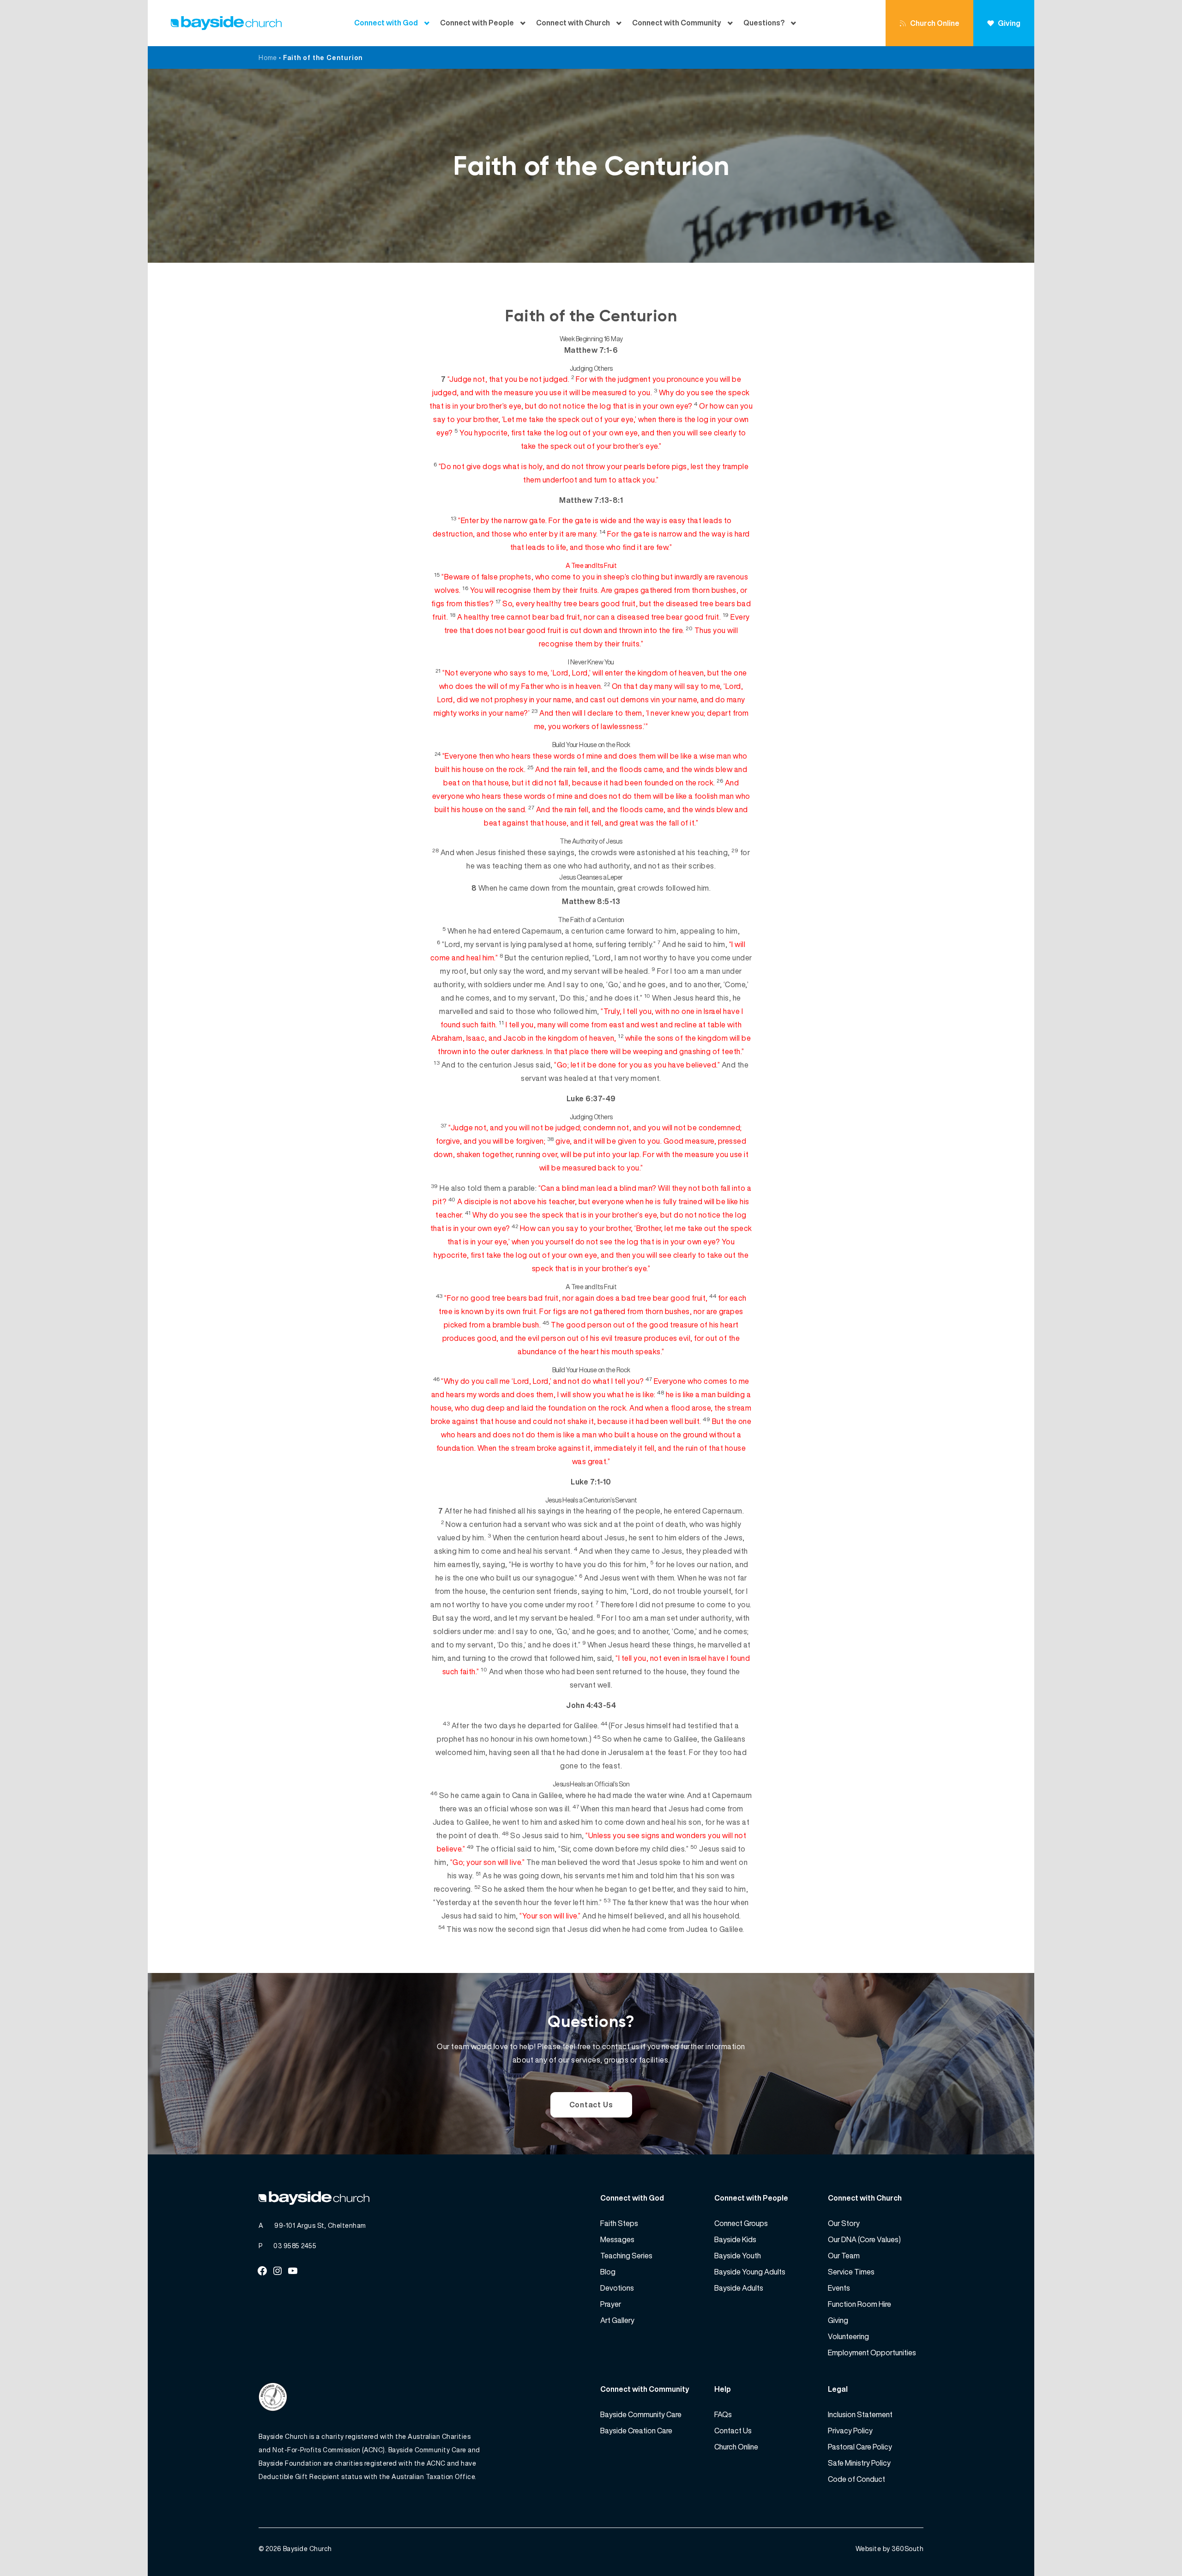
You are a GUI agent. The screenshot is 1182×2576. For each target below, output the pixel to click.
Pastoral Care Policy (860, 2447)
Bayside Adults (739, 2288)
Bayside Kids (735, 2239)
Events (839, 2288)
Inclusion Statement (860, 2414)
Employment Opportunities (872, 2353)
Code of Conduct (856, 2479)
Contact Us (591, 2105)
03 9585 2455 (295, 2246)
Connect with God (386, 23)
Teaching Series (626, 2256)
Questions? (764, 23)
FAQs (723, 2414)
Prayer (611, 2304)
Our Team (844, 2256)
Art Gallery (617, 2320)
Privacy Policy (850, 2431)
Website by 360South (890, 2549)
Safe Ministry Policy (859, 2463)
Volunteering (848, 2336)
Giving (1009, 23)
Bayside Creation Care (636, 2431)
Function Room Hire (859, 2304)
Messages (617, 2239)
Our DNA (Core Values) (864, 2239)
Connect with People (477, 23)
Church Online (935, 23)
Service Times (851, 2272)
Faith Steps (619, 2223)
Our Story (844, 2223)
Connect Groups (741, 2223)
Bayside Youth (738, 2256)
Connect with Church (573, 23)
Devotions (617, 2288)
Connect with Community (677, 23)
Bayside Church (308, 2549)
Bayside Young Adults (750, 2272)
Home (268, 57)
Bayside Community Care (641, 2414)
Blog (608, 2272)
